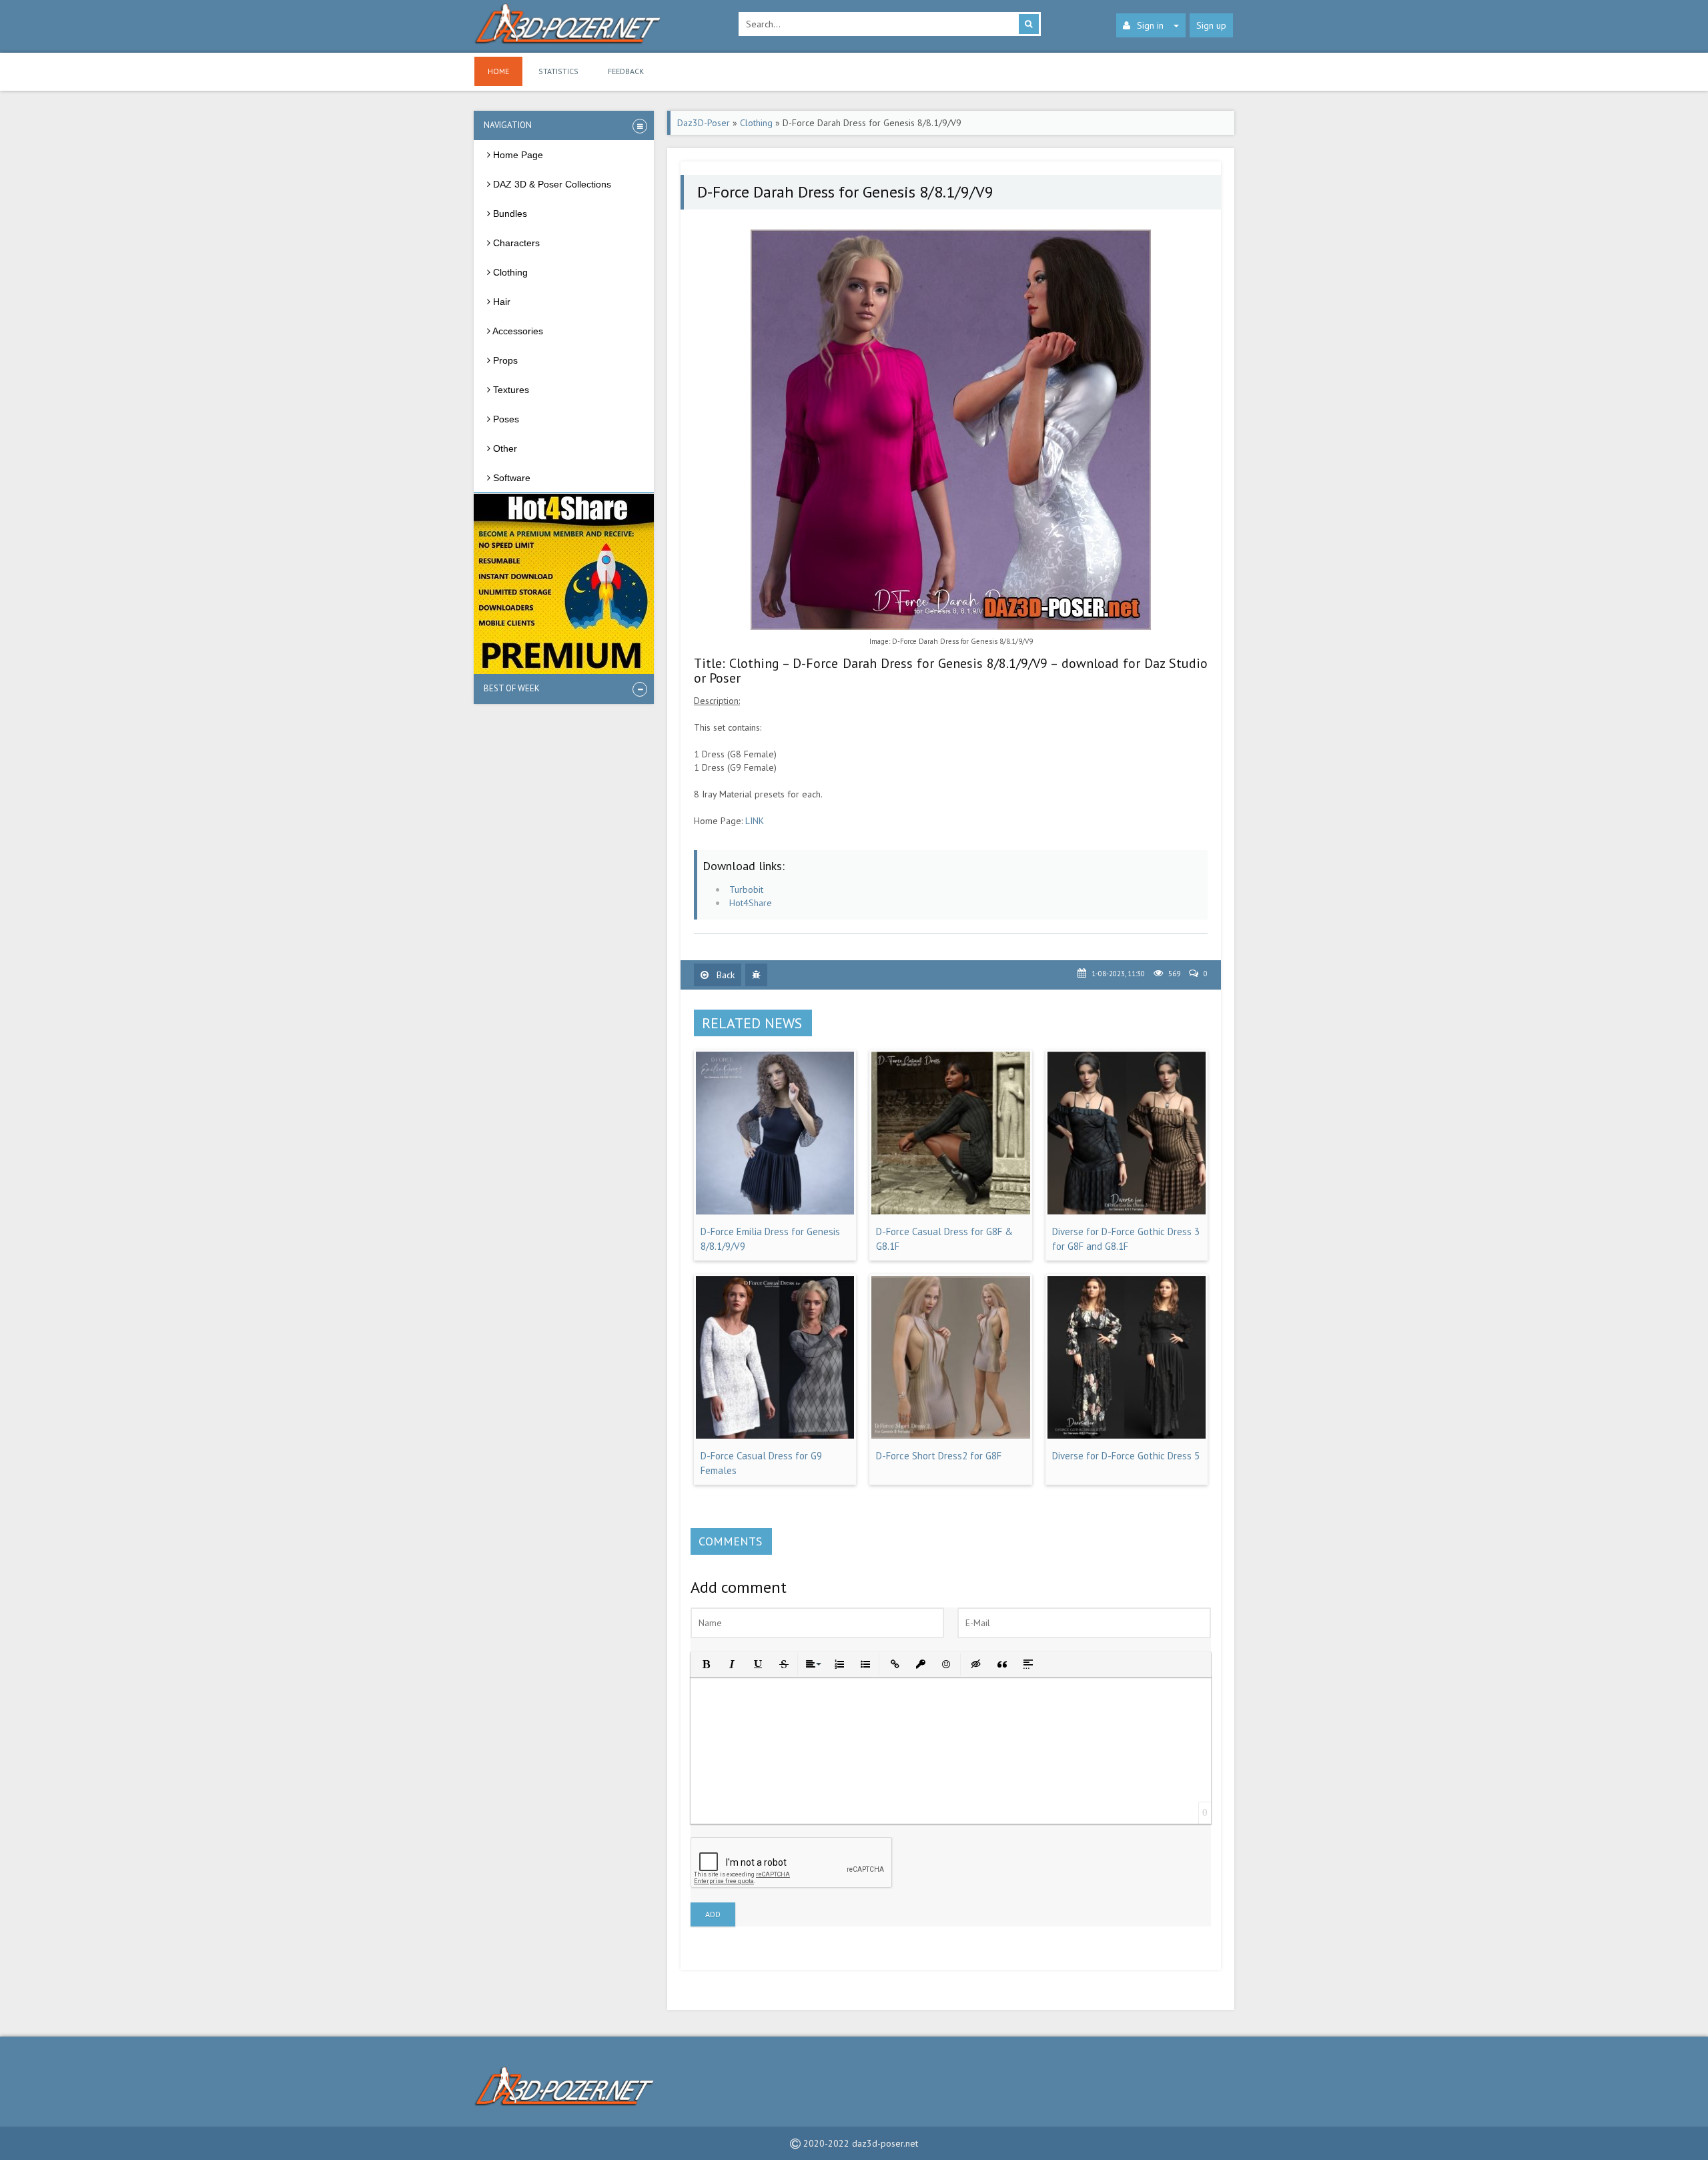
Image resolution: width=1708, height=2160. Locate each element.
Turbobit (746, 889)
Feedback (626, 71)
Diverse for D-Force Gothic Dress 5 (1126, 1456)
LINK (755, 821)
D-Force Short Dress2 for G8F (939, 1456)
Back (724, 975)
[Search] (1029, 24)
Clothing (756, 123)
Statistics (558, 71)
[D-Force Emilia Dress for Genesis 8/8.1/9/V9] (775, 1211)
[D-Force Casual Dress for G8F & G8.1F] (950, 1211)
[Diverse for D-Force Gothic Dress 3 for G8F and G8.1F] (1127, 1211)
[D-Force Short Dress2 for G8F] (950, 1435)
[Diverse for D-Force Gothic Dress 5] (1127, 1435)
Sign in (1150, 25)
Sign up (1211, 25)
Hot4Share (751, 903)
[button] (705, 1663)
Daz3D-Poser (704, 123)
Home (498, 71)
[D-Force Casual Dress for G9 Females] (775, 1435)
